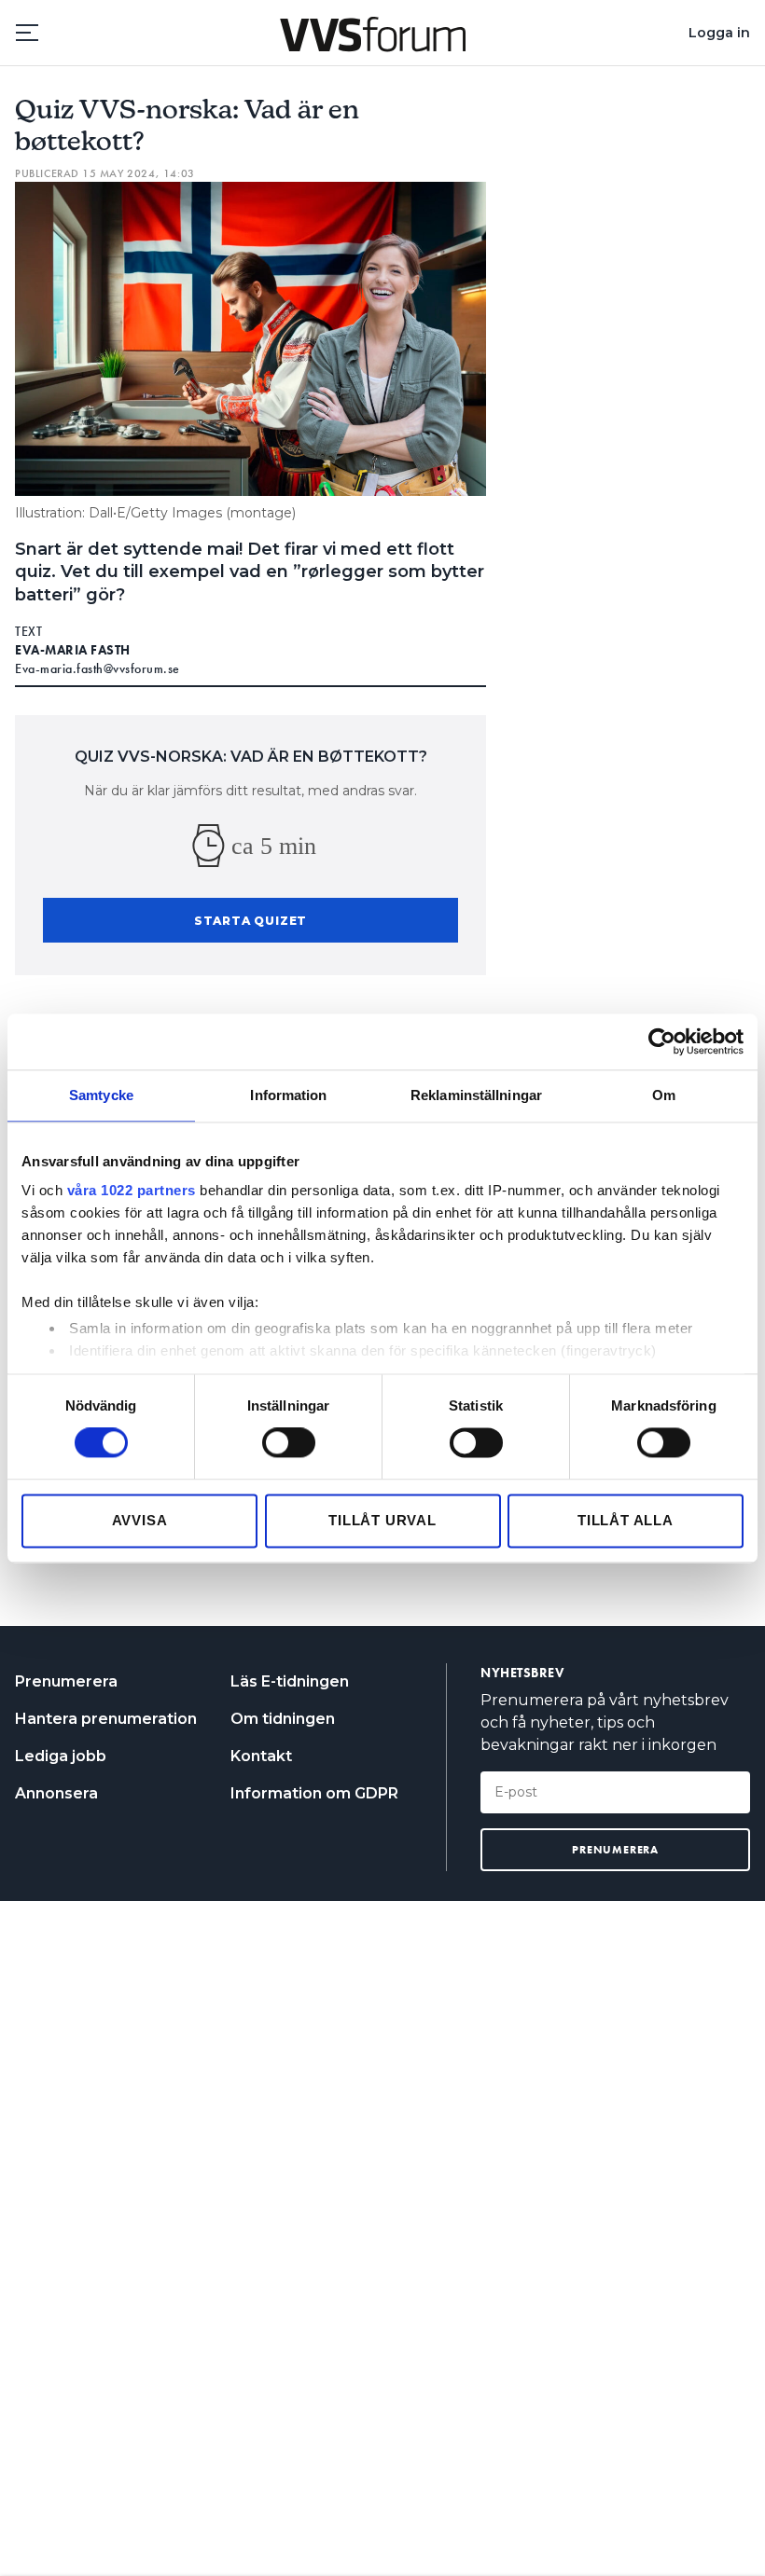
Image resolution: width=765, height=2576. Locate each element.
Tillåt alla (626, 1520)
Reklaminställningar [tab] (476, 1095)
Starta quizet (250, 921)
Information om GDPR (314, 1793)
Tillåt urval (382, 1520)
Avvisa (140, 1520)
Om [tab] (664, 1095)
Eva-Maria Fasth (73, 650)
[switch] (289, 1443)
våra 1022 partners (132, 1190)
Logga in (719, 33)
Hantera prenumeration (106, 1719)
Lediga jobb (61, 1756)
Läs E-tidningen (290, 1681)
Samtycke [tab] (101, 1095)
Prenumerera (66, 1681)
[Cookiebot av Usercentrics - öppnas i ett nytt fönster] (662, 1041)
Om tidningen (283, 1719)
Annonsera (56, 1793)
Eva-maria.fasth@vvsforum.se (97, 668)
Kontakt (261, 1756)
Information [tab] (288, 1095)
